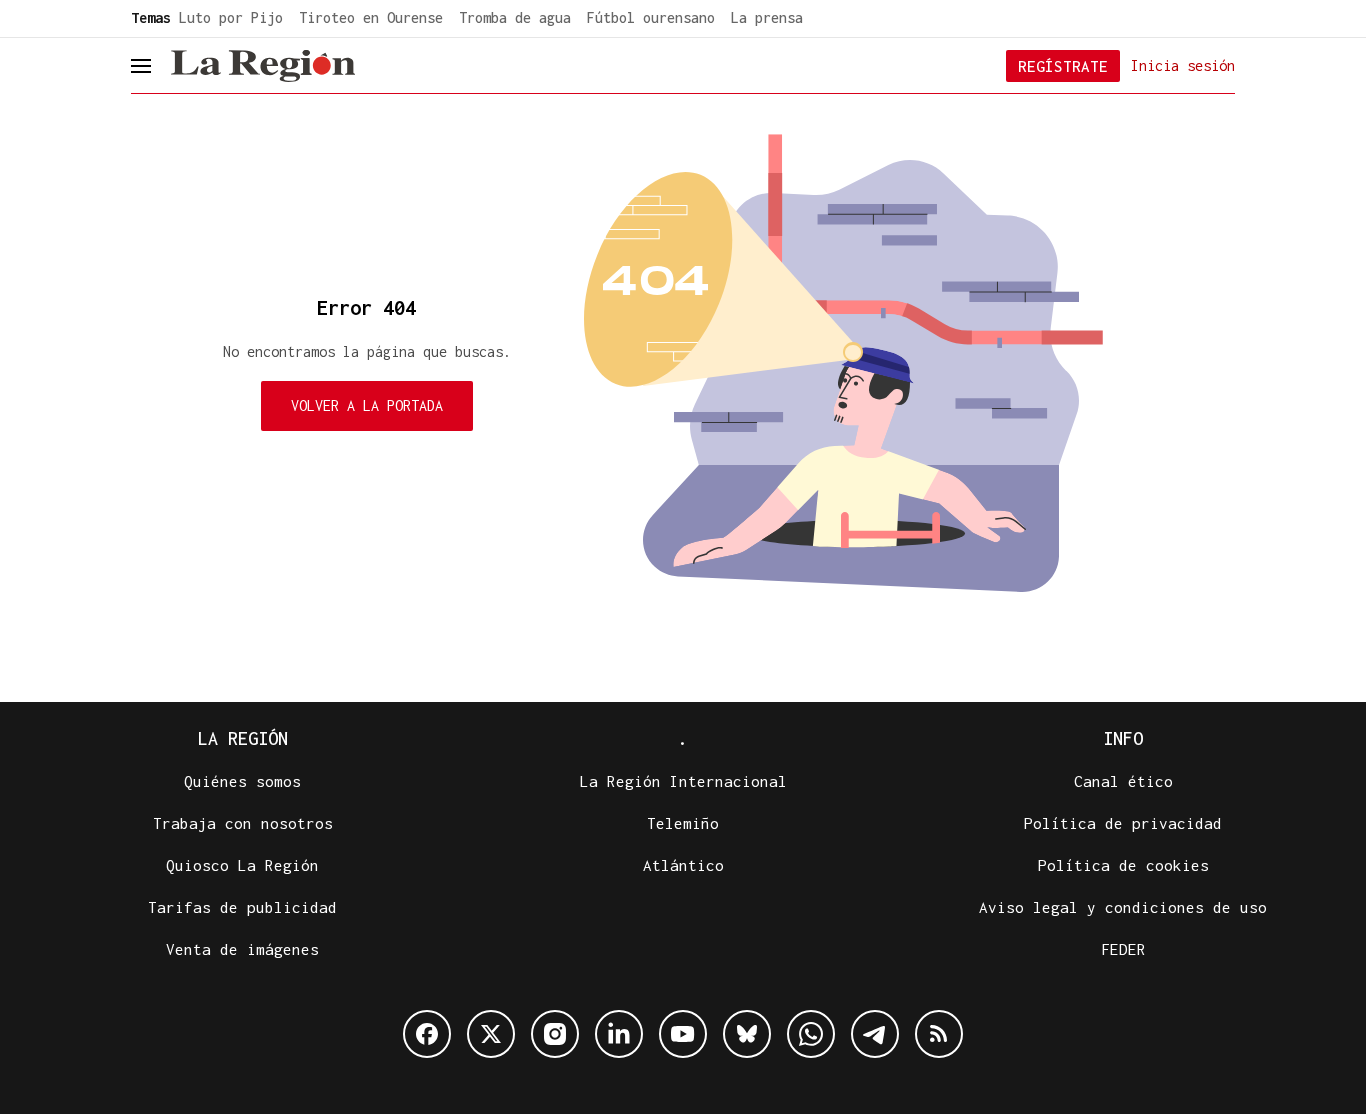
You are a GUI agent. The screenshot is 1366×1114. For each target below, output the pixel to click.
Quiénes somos (242, 781)
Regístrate (1063, 66)
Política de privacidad (1123, 823)
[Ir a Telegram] (875, 1034)
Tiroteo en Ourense (371, 17)
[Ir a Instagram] (555, 1034)
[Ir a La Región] (263, 66)
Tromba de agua (515, 17)
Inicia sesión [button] (1183, 64)
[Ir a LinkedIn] (619, 1034)
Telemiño (683, 823)
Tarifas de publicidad (242, 907)
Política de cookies (1123, 865)
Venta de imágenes (242, 949)
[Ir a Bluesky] (747, 1034)
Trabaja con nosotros (243, 823)
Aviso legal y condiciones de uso (1123, 907)
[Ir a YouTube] (683, 1034)
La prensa (767, 17)
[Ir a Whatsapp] (811, 1034)
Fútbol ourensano (651, 17)
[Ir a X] (491, 1034)
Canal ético (1123, 781)
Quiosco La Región (242, 865)
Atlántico (683, 865)
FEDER (1123, 949)
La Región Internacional (683, 781)
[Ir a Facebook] (427, 1034)
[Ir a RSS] (939, 1034)
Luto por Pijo (231, 17)
